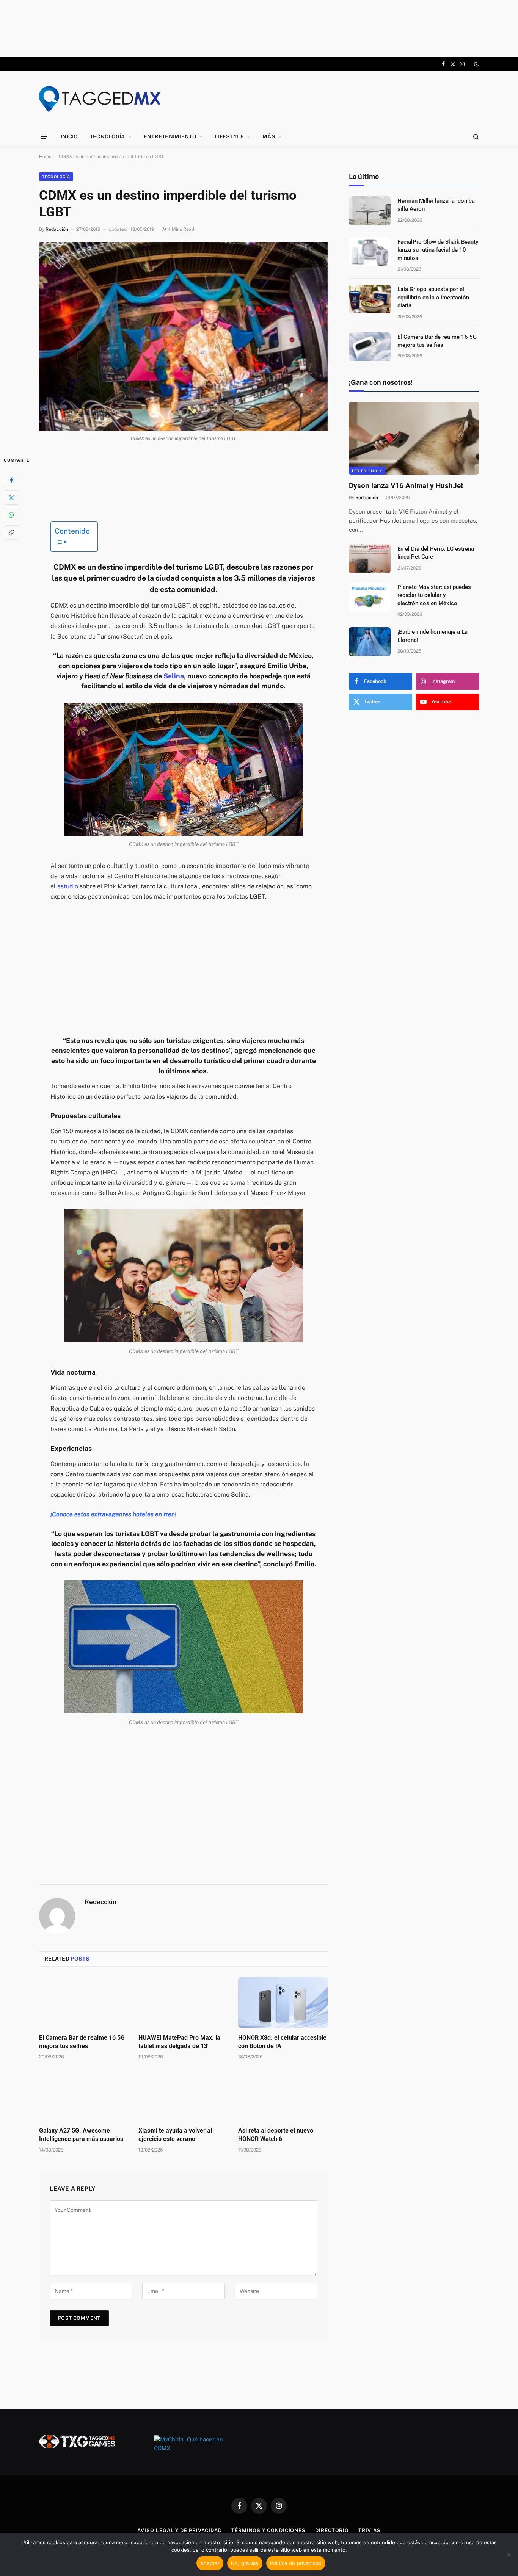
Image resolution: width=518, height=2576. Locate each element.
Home (45, 157)
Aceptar (210, 2563)
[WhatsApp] (11, 515)
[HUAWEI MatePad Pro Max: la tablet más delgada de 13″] (183, 2002)
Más (269, 136)
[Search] (475, 137)
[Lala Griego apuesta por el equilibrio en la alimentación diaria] (370, 299)
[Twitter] (11, 497)
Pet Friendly (367, 471)
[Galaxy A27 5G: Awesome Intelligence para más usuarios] (84, 2095)
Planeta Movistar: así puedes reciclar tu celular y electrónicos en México (434, 595)
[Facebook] (11, 480)
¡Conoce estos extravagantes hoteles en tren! (113, 1514)
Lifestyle (229, 136)
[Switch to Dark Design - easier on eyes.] (476, 64)
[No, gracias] (509, 2554)
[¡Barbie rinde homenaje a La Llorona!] (370, 642)
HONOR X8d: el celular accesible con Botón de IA (282, 2042)
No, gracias (245, 2563)
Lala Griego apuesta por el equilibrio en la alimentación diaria (433, 297)
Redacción (57, 229)
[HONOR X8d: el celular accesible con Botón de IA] (283, 2002)
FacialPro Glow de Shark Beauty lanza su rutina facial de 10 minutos (438, 250)
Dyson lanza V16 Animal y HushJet (406, 486)
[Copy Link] (11, 532)
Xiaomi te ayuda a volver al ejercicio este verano (175, 2135)
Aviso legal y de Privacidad (180, 2530)
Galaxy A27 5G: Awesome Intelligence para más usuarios (81, 2135)
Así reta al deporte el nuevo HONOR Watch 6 (276, 2135)
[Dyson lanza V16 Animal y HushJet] (414, 438)
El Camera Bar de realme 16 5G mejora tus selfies (82, 2042)
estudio (68, 886)
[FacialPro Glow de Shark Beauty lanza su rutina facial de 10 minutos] (370, 252)
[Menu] (44, 136)
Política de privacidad (296, 2563)
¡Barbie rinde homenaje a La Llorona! (432, 636)
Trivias (369, 2530)
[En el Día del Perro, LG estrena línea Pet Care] (370, 559)
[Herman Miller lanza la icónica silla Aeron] (370, 211)
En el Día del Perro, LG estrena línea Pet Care (436, 553)
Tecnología (108, 136)
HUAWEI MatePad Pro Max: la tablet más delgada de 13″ (179, 2042)
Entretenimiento (170, 136)
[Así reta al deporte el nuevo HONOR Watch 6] (283, 2095)
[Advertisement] (259, 28)
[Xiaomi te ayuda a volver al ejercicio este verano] (183, 2095)
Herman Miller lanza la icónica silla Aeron (436, 205)
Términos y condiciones (268, 2530)
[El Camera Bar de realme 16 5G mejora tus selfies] (84, 2002)
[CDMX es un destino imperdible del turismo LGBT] (183, 337)
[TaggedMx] (100, 99)
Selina (174, 676)
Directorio (332, 2530)
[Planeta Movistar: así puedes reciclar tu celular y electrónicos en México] (370, 597)
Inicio (69, 136)
